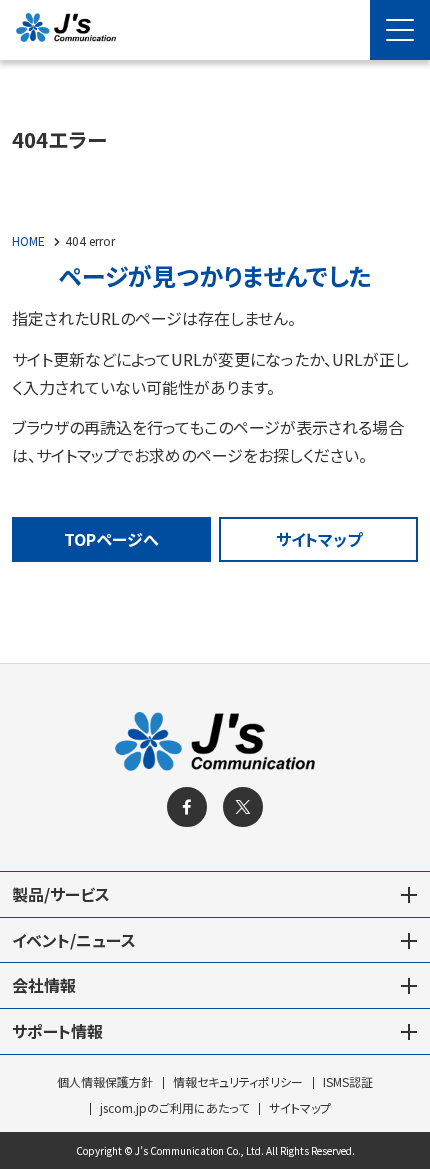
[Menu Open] (400, 30)
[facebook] (187, 807)
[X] (243, 807)
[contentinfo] (215, 916)
